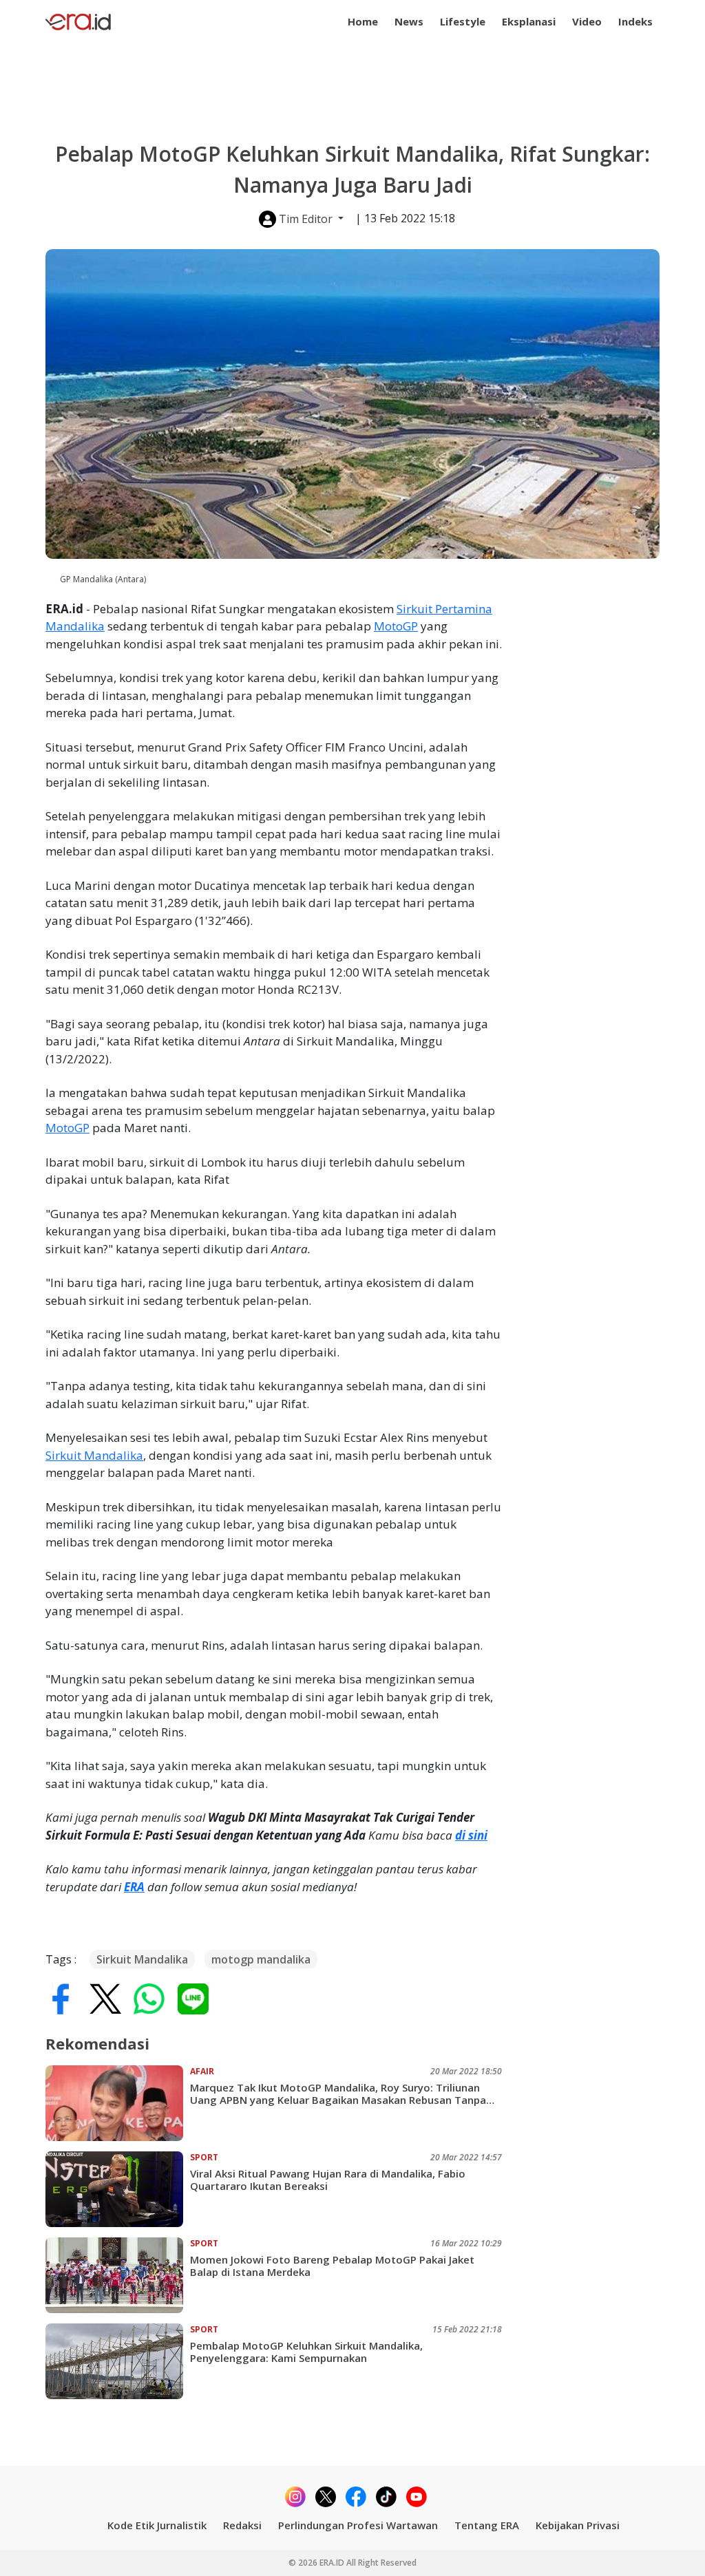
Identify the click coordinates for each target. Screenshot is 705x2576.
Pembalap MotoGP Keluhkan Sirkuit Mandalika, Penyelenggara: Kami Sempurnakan (306, 2352)
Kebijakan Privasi (578, 2525)
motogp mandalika (261, 1959)
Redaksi (242, 2525)
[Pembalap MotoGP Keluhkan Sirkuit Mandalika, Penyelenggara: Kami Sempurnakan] (118, 2361)
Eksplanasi (529, 21)
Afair (202, 2071)
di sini (471, 1835)
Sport (204, 2157)
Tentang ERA (487, 2525)
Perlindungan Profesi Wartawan (358, 2525)
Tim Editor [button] (306, 219)
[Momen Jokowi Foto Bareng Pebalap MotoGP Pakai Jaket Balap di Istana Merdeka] (118, 2275)
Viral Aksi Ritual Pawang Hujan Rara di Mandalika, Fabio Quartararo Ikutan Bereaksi (328, 2180)
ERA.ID (333, 2563)
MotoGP (396, 626)
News (409, 21)
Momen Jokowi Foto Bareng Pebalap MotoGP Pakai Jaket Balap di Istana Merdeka (332, 2266)
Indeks (635, 21)
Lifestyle (463, 21)
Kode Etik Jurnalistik (157, 2525)
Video (587, 21)
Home (363, 21)
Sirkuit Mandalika (94, 1455)
